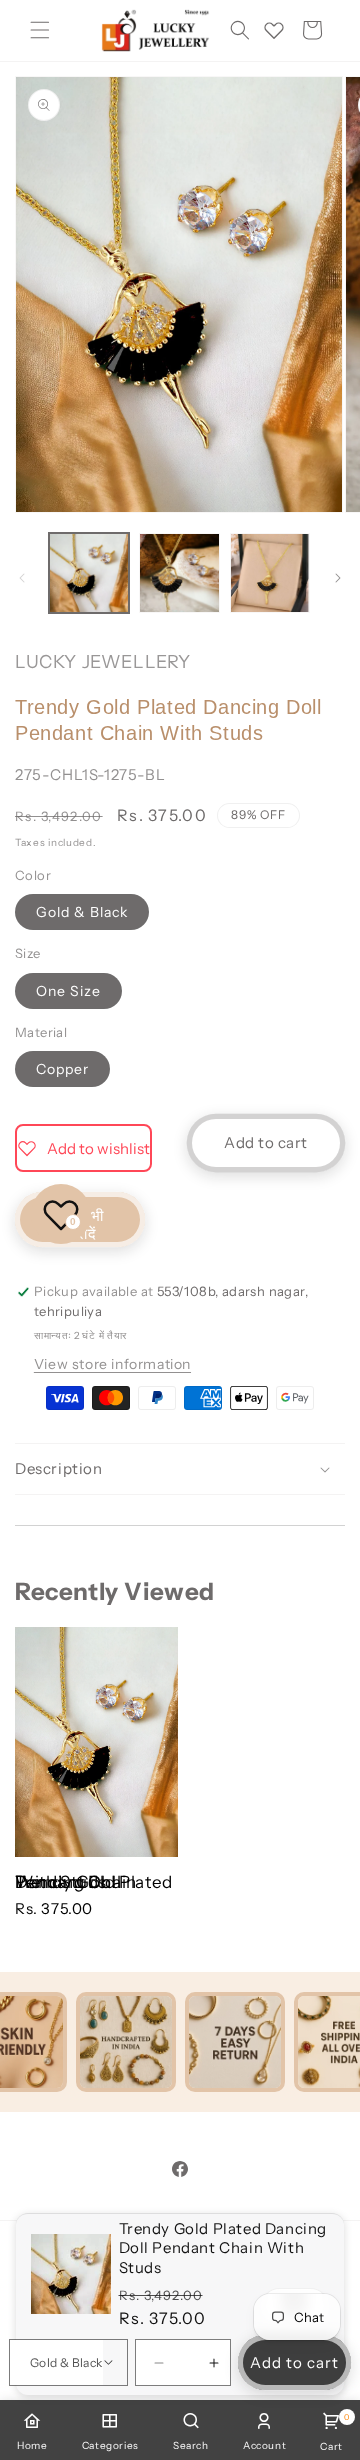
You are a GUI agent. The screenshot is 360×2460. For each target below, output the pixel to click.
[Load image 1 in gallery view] (89, 573)
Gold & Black (82, 912)
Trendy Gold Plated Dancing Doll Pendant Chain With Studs (94, 1882)
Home (32, 2445)
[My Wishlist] (274, 30)
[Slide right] (338, 578)
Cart (331, 2432)
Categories (110, 2445)
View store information (112, 1364)
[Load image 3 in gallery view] (270, 573)
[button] (40, 30)
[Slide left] (22, 578)
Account (264, 2445)
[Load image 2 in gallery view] (179, 573)
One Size (68, 991)
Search (191, 2445)
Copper (62, 1069)
